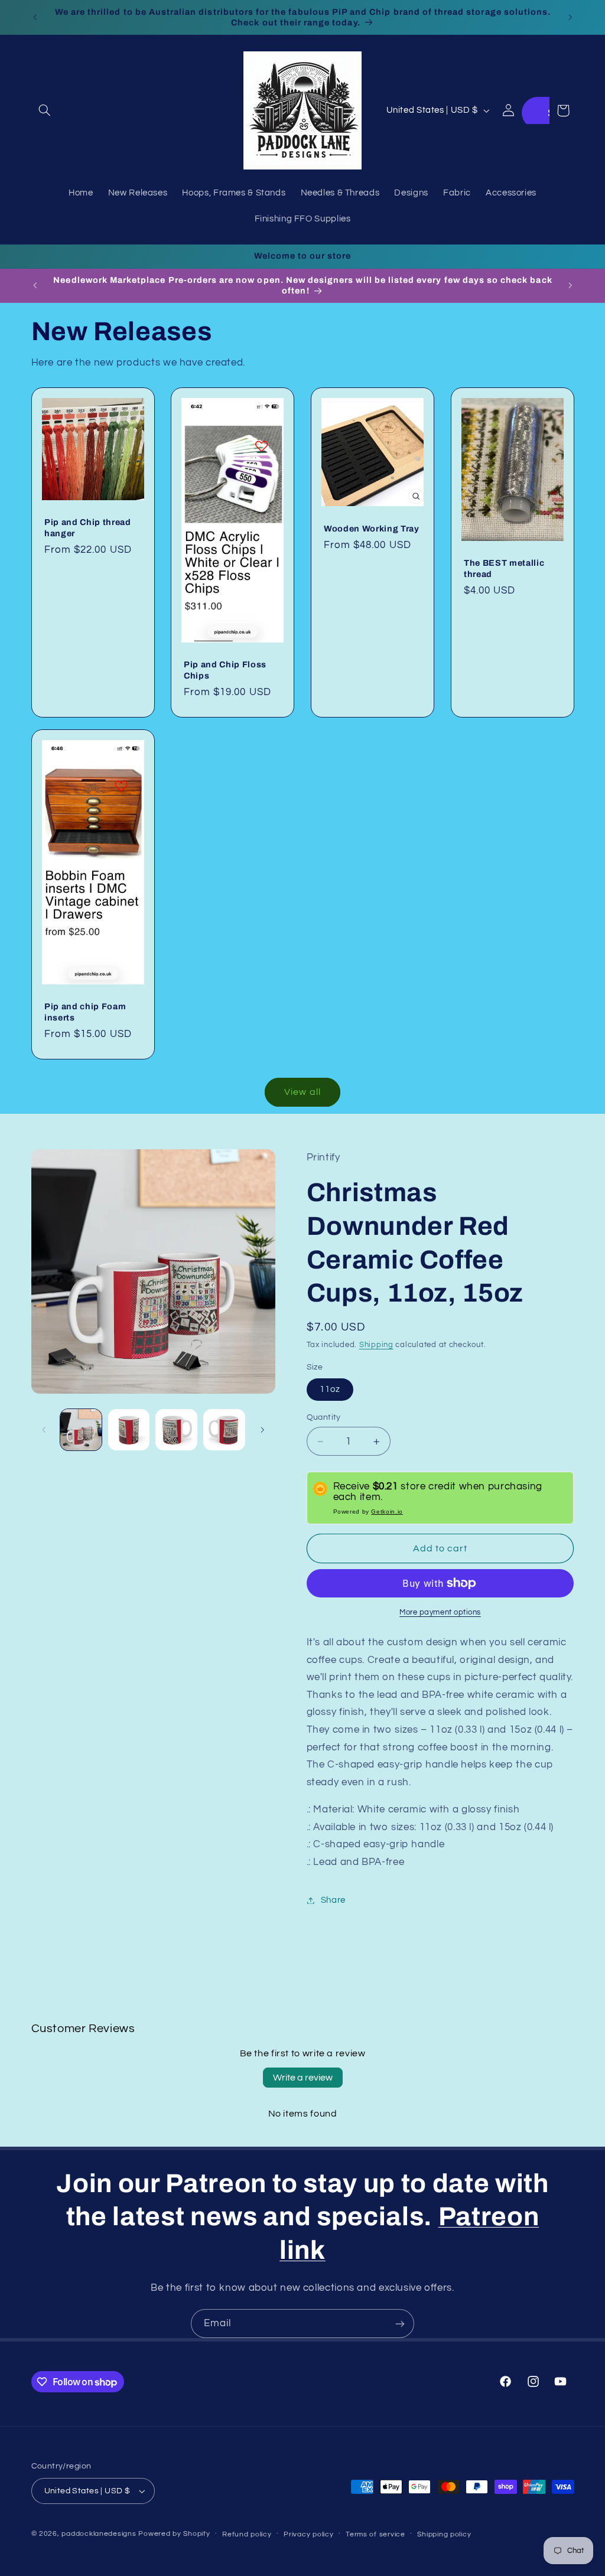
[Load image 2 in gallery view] (129, 1430)
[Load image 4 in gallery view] (224, 1430)
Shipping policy (444, 2534)
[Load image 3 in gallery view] (176, 1430)
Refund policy (247, 2534)
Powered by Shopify (174, 2534)
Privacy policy (308, 2534)
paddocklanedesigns (99, 2534)
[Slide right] (262, 1430)
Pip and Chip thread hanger (88, 528)
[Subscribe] (400, 2324)
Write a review (303, 2078)
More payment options (440, 1613)
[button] (45, 110)
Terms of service (375, 2534)
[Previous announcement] (35, 17)
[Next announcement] (570, 17)
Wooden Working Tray (372, 529)
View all (302, 1092)
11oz (330, 1389)
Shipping (376, 1345)
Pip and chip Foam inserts (85, 1012)
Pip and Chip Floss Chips (225, 670)
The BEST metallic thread (504, 569)
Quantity (324, 1417)
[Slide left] (44, 1430)
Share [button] (333, 1900)
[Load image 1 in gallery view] (81, 1430)
